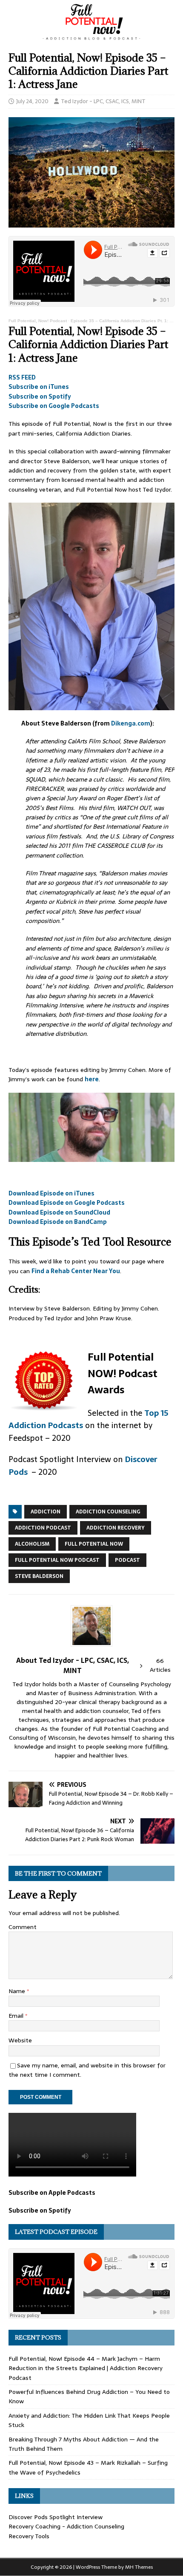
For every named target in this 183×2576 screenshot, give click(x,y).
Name (18, 1991)
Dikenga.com (131, 723)
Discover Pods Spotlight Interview (56, 2517)
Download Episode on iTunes (51, 1193)
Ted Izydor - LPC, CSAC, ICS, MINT (103, 101)
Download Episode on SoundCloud (59, 1212)
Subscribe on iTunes (39, 387)
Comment (23, 1927)
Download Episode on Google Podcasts (67, 1203)
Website (20, 2040)
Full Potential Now (94, 1544)
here (92, 1079)
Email (17, 2016)
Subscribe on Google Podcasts (54, 406)
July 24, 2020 (32, 101)
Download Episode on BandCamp (58, 1222)
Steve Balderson (39, 1576)
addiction (46, 1512)
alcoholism (32, 1544)
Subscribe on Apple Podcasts (52, 2193)
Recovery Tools (29, 2536)
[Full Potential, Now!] (91, 37)
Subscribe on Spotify (40, 397)
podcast (127, 1560)
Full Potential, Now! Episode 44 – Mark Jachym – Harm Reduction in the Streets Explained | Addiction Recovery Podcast (86, 2368)
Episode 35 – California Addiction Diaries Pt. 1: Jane (125, 321)
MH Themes (139, 2567)
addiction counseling (108, 1512)
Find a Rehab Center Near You (76, 1271)
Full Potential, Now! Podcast (38, 321)
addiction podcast (43, 1528)
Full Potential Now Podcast (57, 1560)
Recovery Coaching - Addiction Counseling (66, 2526)
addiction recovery (116, 1528)
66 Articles (160, 1665)
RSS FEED (22, 377)
